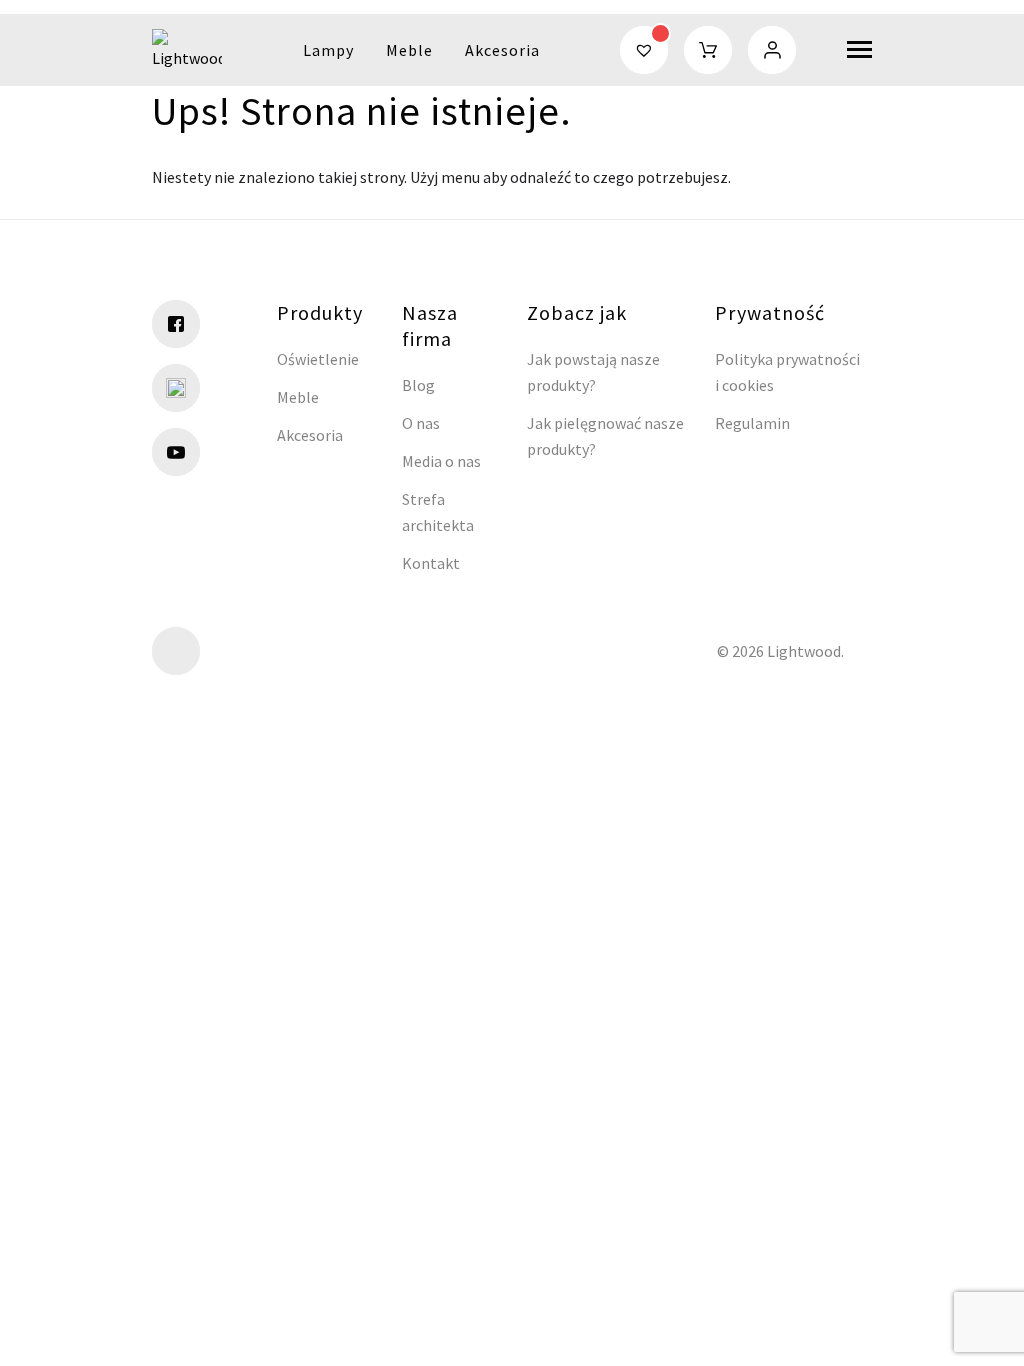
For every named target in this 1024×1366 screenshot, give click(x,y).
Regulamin (752, 423)
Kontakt (431, 563)
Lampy (328, 50)
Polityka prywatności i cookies (787, 372)
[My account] (772, 50)
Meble (409, 50)
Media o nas (441, 461)
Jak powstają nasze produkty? (593, 372)
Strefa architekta (438, 512)
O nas (421, 423)
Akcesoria (502, 50)
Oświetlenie (318, 359)
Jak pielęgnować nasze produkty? (605, 436)
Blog (418, 385)
